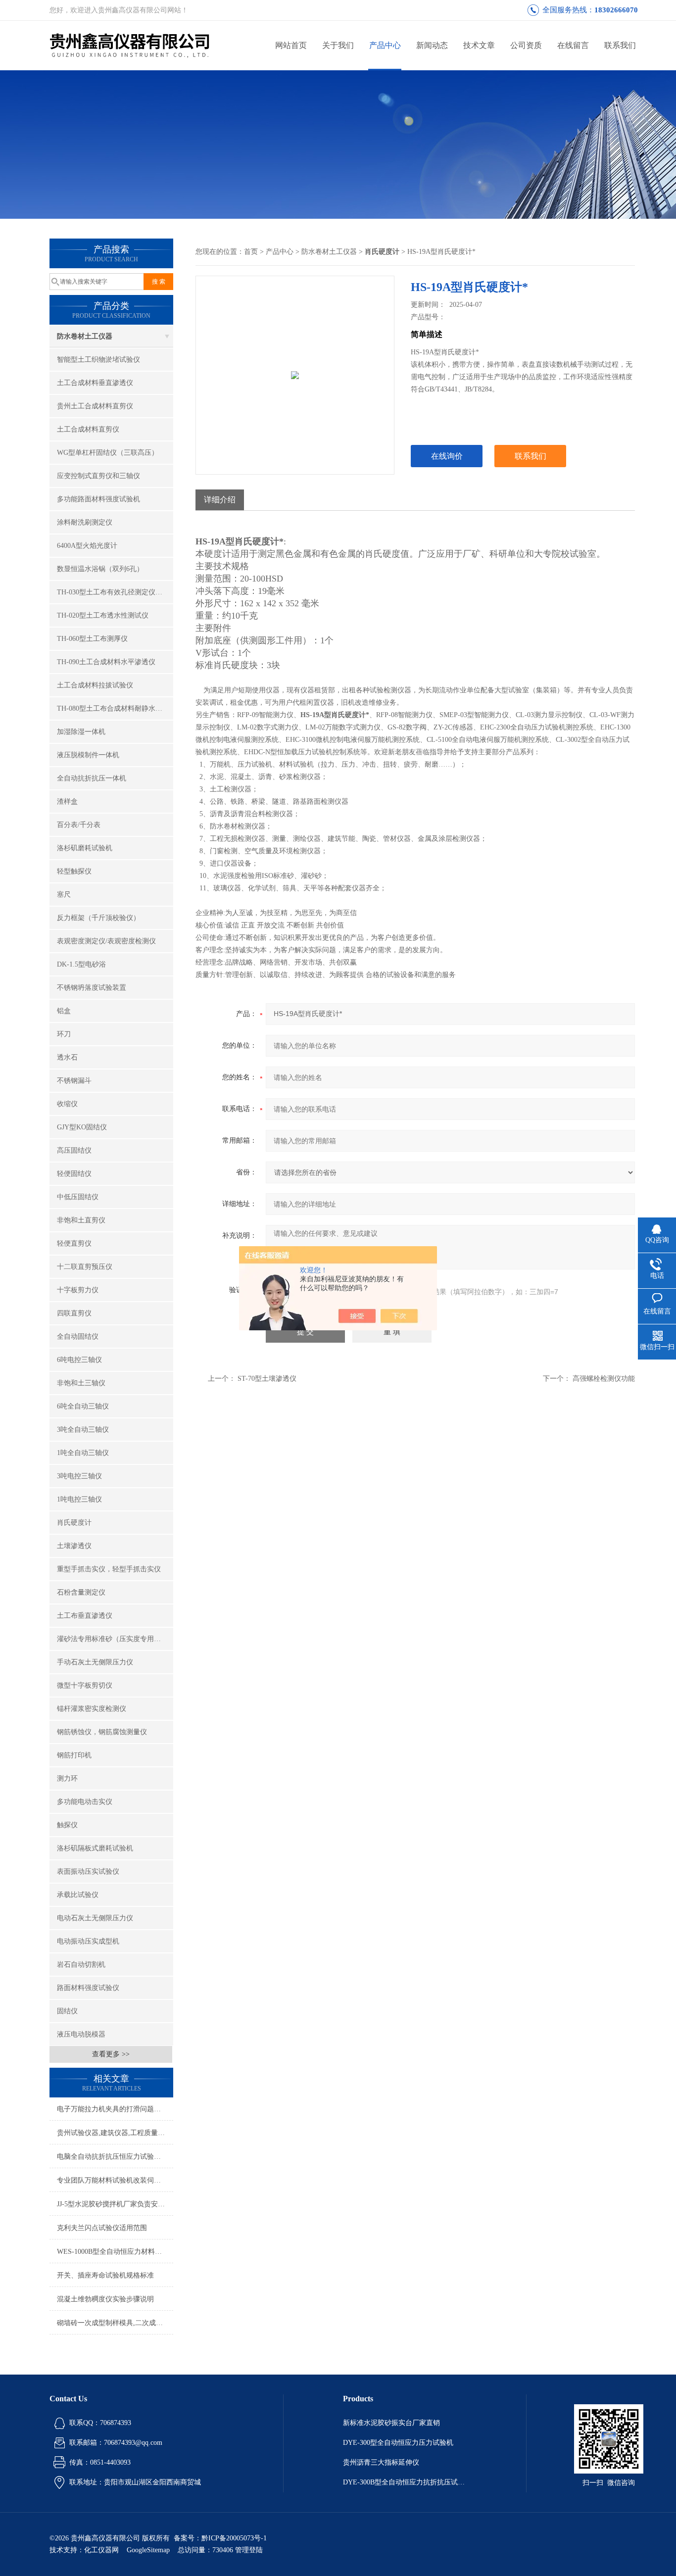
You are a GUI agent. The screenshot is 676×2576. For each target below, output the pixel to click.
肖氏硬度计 (74, 1523)
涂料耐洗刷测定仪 (85, 522)
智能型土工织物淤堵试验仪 (98, 360)
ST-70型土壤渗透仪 (267, 1379)
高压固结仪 (74, 1150)
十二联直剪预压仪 (85, 1267)
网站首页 (291, 45)
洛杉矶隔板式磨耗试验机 (95, 1848)
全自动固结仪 (78, 1337)
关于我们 (338, 45)
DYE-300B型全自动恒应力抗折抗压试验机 (405, 2482)
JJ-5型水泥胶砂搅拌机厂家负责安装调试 (115, 2204)
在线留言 (573, 45)
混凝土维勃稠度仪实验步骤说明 (105, 2299)
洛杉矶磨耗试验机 (85, 848)
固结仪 (67, 2011)
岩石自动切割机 (81, 1965)
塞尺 (64, 895)
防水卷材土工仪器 (85, 336)
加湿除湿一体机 (81, 732)
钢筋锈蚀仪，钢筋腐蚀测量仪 (102, 1732)
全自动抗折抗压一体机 (92, 778)
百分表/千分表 (79, 825)
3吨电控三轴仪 (79, 1476)
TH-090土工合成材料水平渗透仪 (106, 662)
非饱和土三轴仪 (81, 1383)
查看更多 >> (111, 2054)
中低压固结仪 (78, 1197)
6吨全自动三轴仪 (83, 1406)
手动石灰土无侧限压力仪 (95, 1662)
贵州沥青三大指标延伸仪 (381, 2462)
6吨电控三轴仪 (79, 1360)
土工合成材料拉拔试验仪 (95, 685)
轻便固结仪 (74, 1174)
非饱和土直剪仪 (81, 1220)
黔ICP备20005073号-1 (234, 2538)
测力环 (67, 1778)
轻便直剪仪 (74, 1243)
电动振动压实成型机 (88, 1941)
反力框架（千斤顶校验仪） (98, 918)
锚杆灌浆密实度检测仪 (92, 1709)
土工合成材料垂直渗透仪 (95, 383)
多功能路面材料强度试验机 (98, 499)
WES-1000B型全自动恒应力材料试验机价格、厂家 (115, 2252)
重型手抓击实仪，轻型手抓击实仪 (109, 1569)
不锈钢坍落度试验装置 (92, 988)
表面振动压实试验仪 (88, 1871)
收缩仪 (67, 1104)
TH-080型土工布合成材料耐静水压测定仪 (115, 708)
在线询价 (447, 456)
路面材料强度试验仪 (88, 1988)
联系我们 (620, 45)
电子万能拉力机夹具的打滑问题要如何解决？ (115, 2109)
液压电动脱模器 (81, 2034)
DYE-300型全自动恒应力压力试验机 (398, 2443)
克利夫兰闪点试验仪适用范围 (102, 2228)
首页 (251, 252)
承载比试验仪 (78, 1895)
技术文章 (479, 45)
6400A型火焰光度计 (87, 546)
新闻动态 (432, 45)
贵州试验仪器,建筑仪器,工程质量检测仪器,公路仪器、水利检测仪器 (115, 2133)
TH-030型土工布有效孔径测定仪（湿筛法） (115, 592)
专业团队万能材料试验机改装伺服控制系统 (115, 2180)
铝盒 (64, 1011)
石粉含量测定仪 (81, 1592)
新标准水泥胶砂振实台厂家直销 (391, 2423)
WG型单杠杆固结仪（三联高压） (108, 453)
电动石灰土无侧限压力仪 (95, 1918)
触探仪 (67, 1825)
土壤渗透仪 (74, 1546)
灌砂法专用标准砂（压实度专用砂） (112, 1639)
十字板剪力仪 (78, 1290)
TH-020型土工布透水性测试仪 (103, 615)
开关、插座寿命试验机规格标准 (105, 2275)
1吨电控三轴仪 (79, 1499)
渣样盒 (67, 802)
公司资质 (526, 45)
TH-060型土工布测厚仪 (92, 639)
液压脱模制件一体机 (88, 755)
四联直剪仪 (74, 1313)
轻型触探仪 (74, 871)
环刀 (64, 1034)
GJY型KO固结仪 (82, 1127)
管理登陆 (249, 2550)
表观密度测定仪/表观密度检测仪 (106, 941)
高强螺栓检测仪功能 (604, 1379)
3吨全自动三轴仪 (83, 1430)
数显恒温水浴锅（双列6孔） (100, 569)
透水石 (67, 1057)
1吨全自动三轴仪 (83, 1453)
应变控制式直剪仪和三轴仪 (98, 476)
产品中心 (385, 45)
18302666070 (616, 10)
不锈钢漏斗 (74, 1081)
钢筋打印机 (74, 1755)
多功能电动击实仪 (85, 1802)
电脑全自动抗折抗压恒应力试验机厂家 (115, 2157)
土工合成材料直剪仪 (88, 429)
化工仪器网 (101, 2550)
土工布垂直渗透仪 (85, 1616)
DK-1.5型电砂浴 (81, 964)
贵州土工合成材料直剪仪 (95, 406)
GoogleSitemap (148, 2550)
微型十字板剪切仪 (85, 1685)
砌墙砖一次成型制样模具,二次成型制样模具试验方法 (115, 2323)
